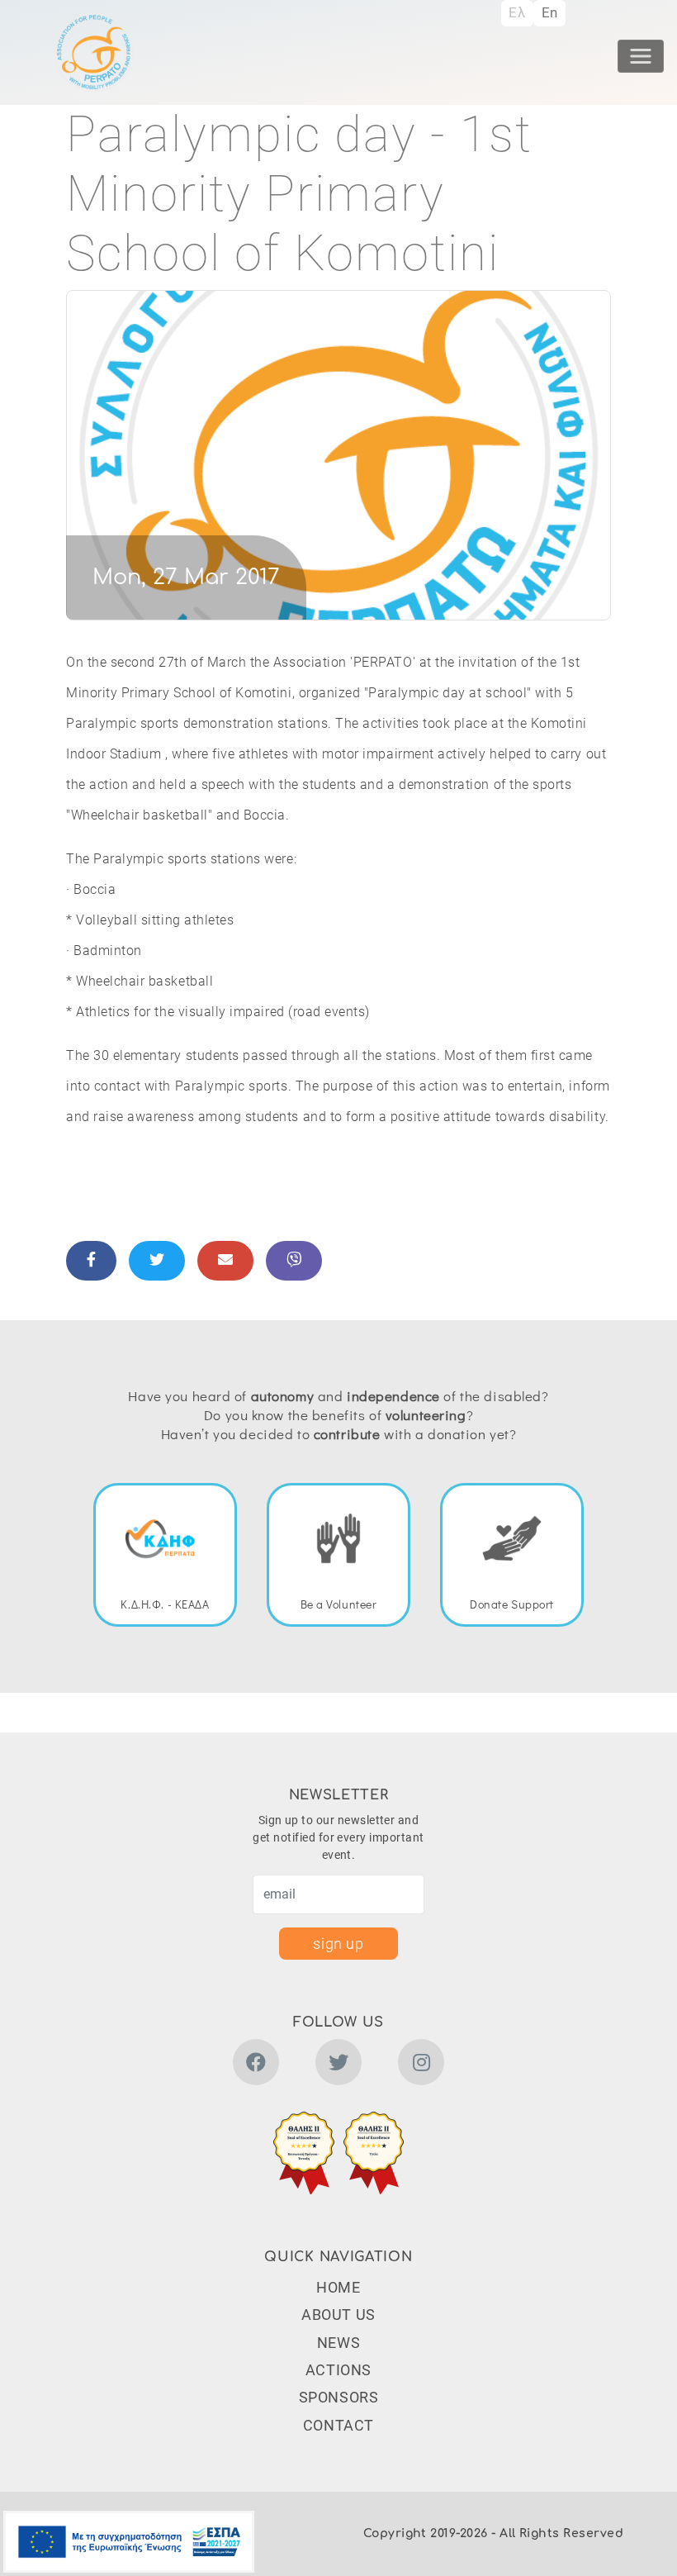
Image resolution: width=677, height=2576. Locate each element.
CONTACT (338, 2425)
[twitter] (338, 2065)
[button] (304, 2153)
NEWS (338, 2343)
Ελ (517, 12)
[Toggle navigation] (641, 56)
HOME (338, 2287)
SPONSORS (339, 2397)
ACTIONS (338, 2370)
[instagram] (421, 2065)
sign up (338, 1944)
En (550, 12)
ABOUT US (338, 2315)
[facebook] (256, 2065)
